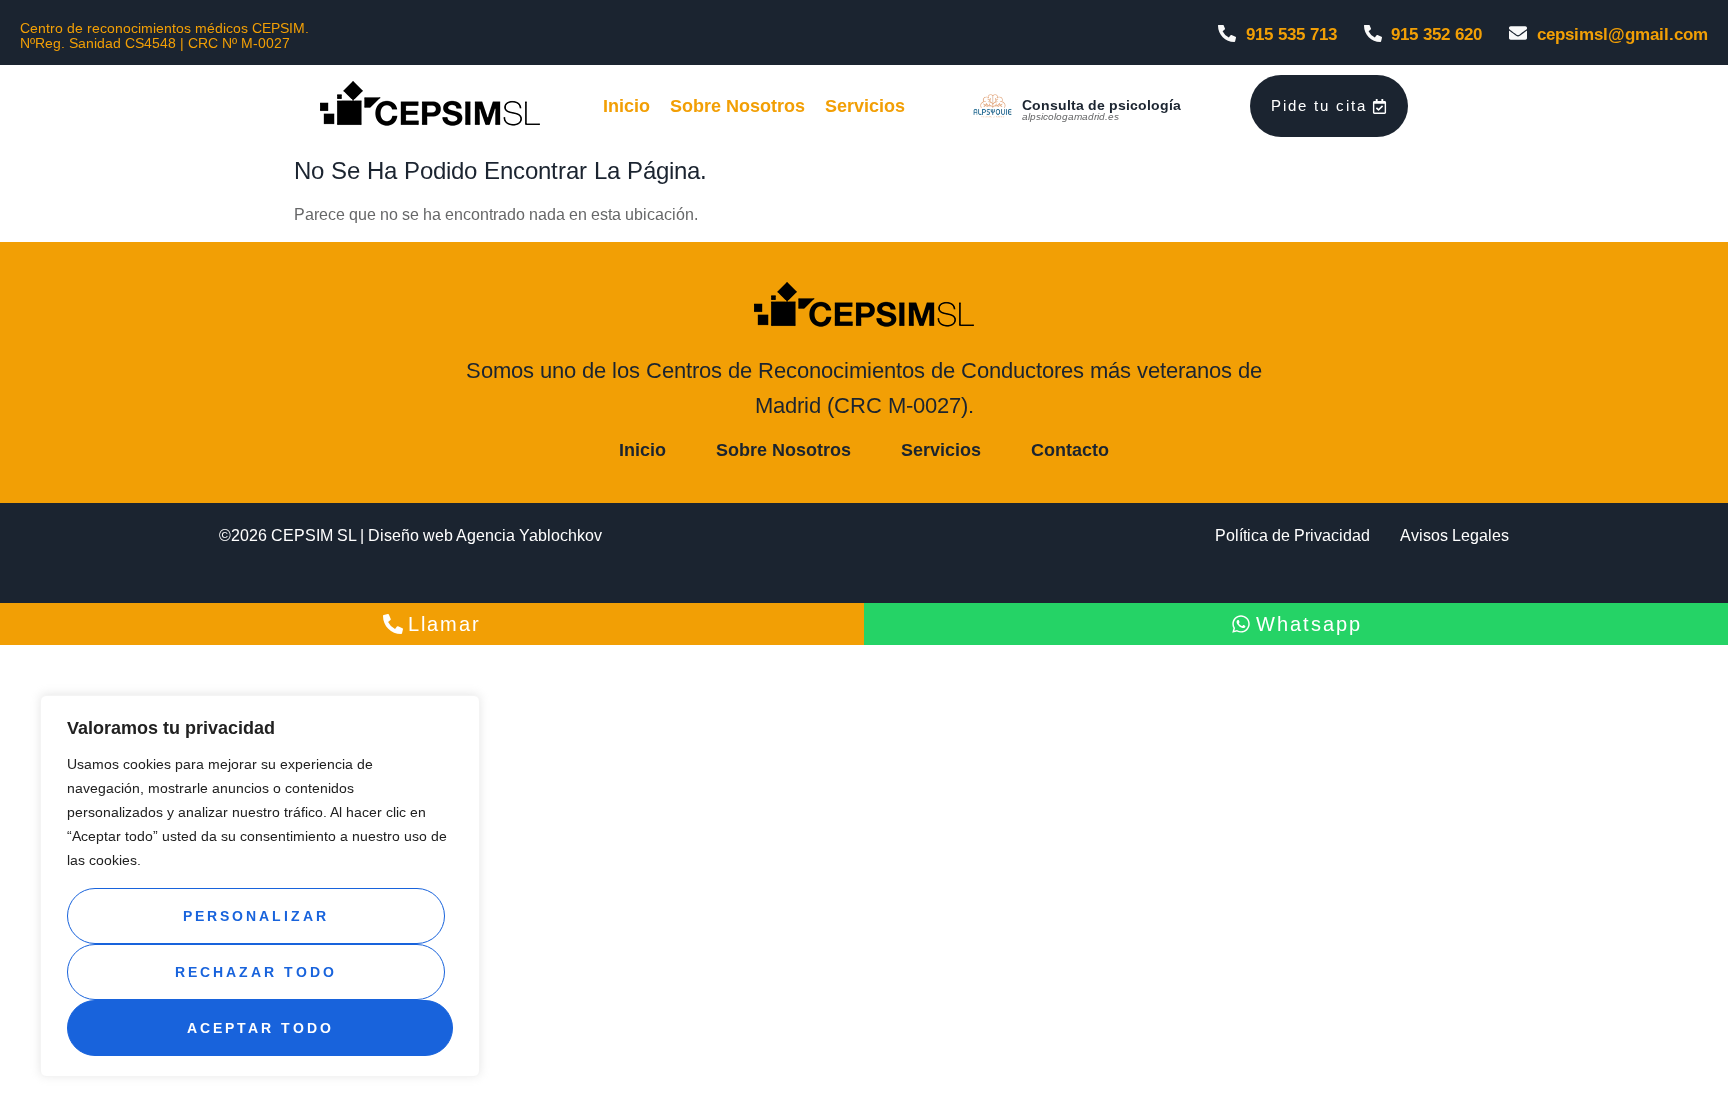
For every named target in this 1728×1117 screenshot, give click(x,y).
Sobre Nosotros (737, 106)
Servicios (865, 106)
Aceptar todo (260, 1028)
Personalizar (256, 916)
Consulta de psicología (1101, 105)
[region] (260, 886)
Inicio (626, 106)
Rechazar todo (256, 972)
